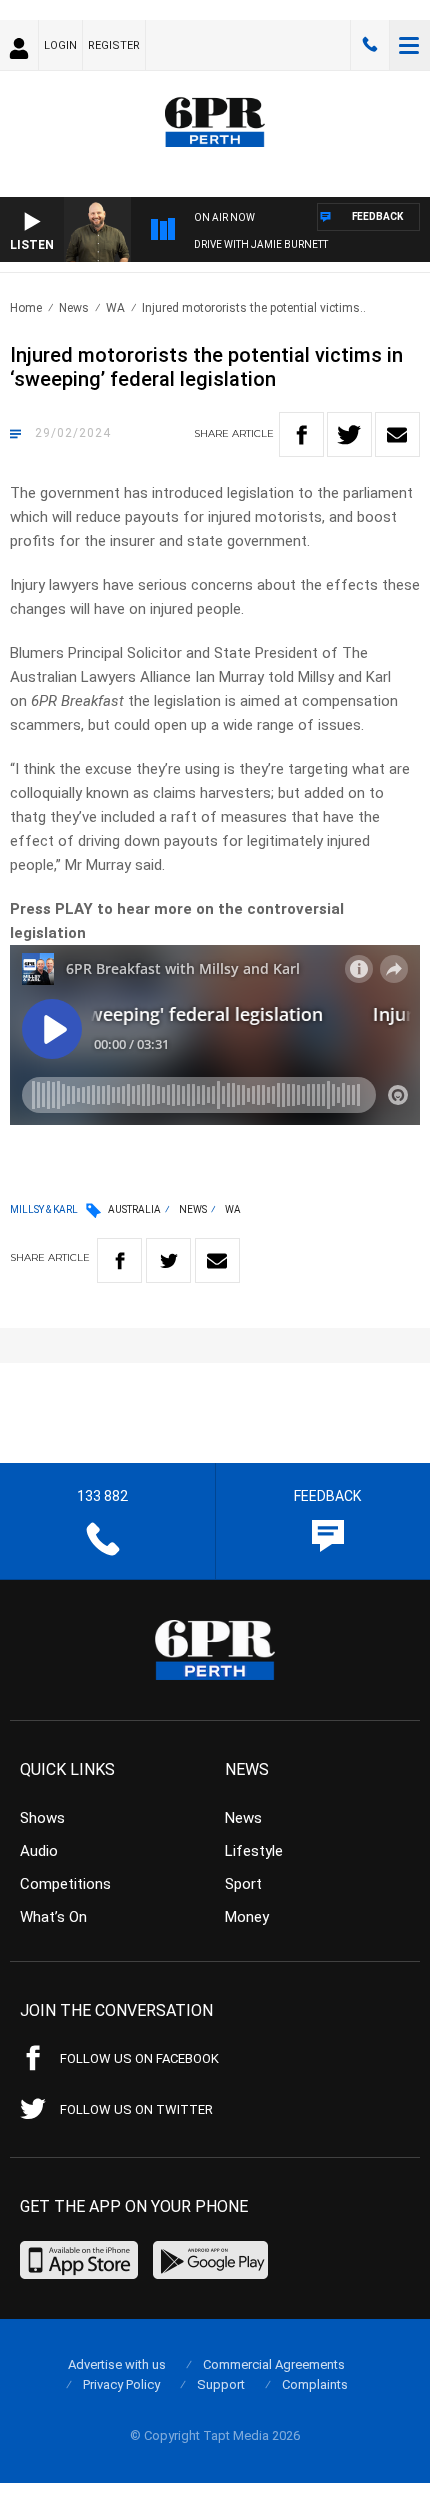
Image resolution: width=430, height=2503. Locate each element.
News (74, 308)
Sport (243, 1884)
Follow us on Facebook (139, 2058)
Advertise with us (117, 2364)
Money (247, 1917)
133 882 (370, 45)
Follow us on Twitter (136, 2109)
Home (26, 308)
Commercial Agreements (274, 2364)
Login (60, 45)
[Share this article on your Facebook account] (301, 434)
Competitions (65, 1884)
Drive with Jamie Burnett (261, 244)
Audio (39, 1851)
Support (221, 2384)
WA (115, 308)
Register (114, 45)
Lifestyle (254, 1851)
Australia (134, 1209)
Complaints (315, 2384)
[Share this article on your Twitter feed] (349, 434)
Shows (42, 1818)
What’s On (53, 1917)
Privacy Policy (121, 2384)
